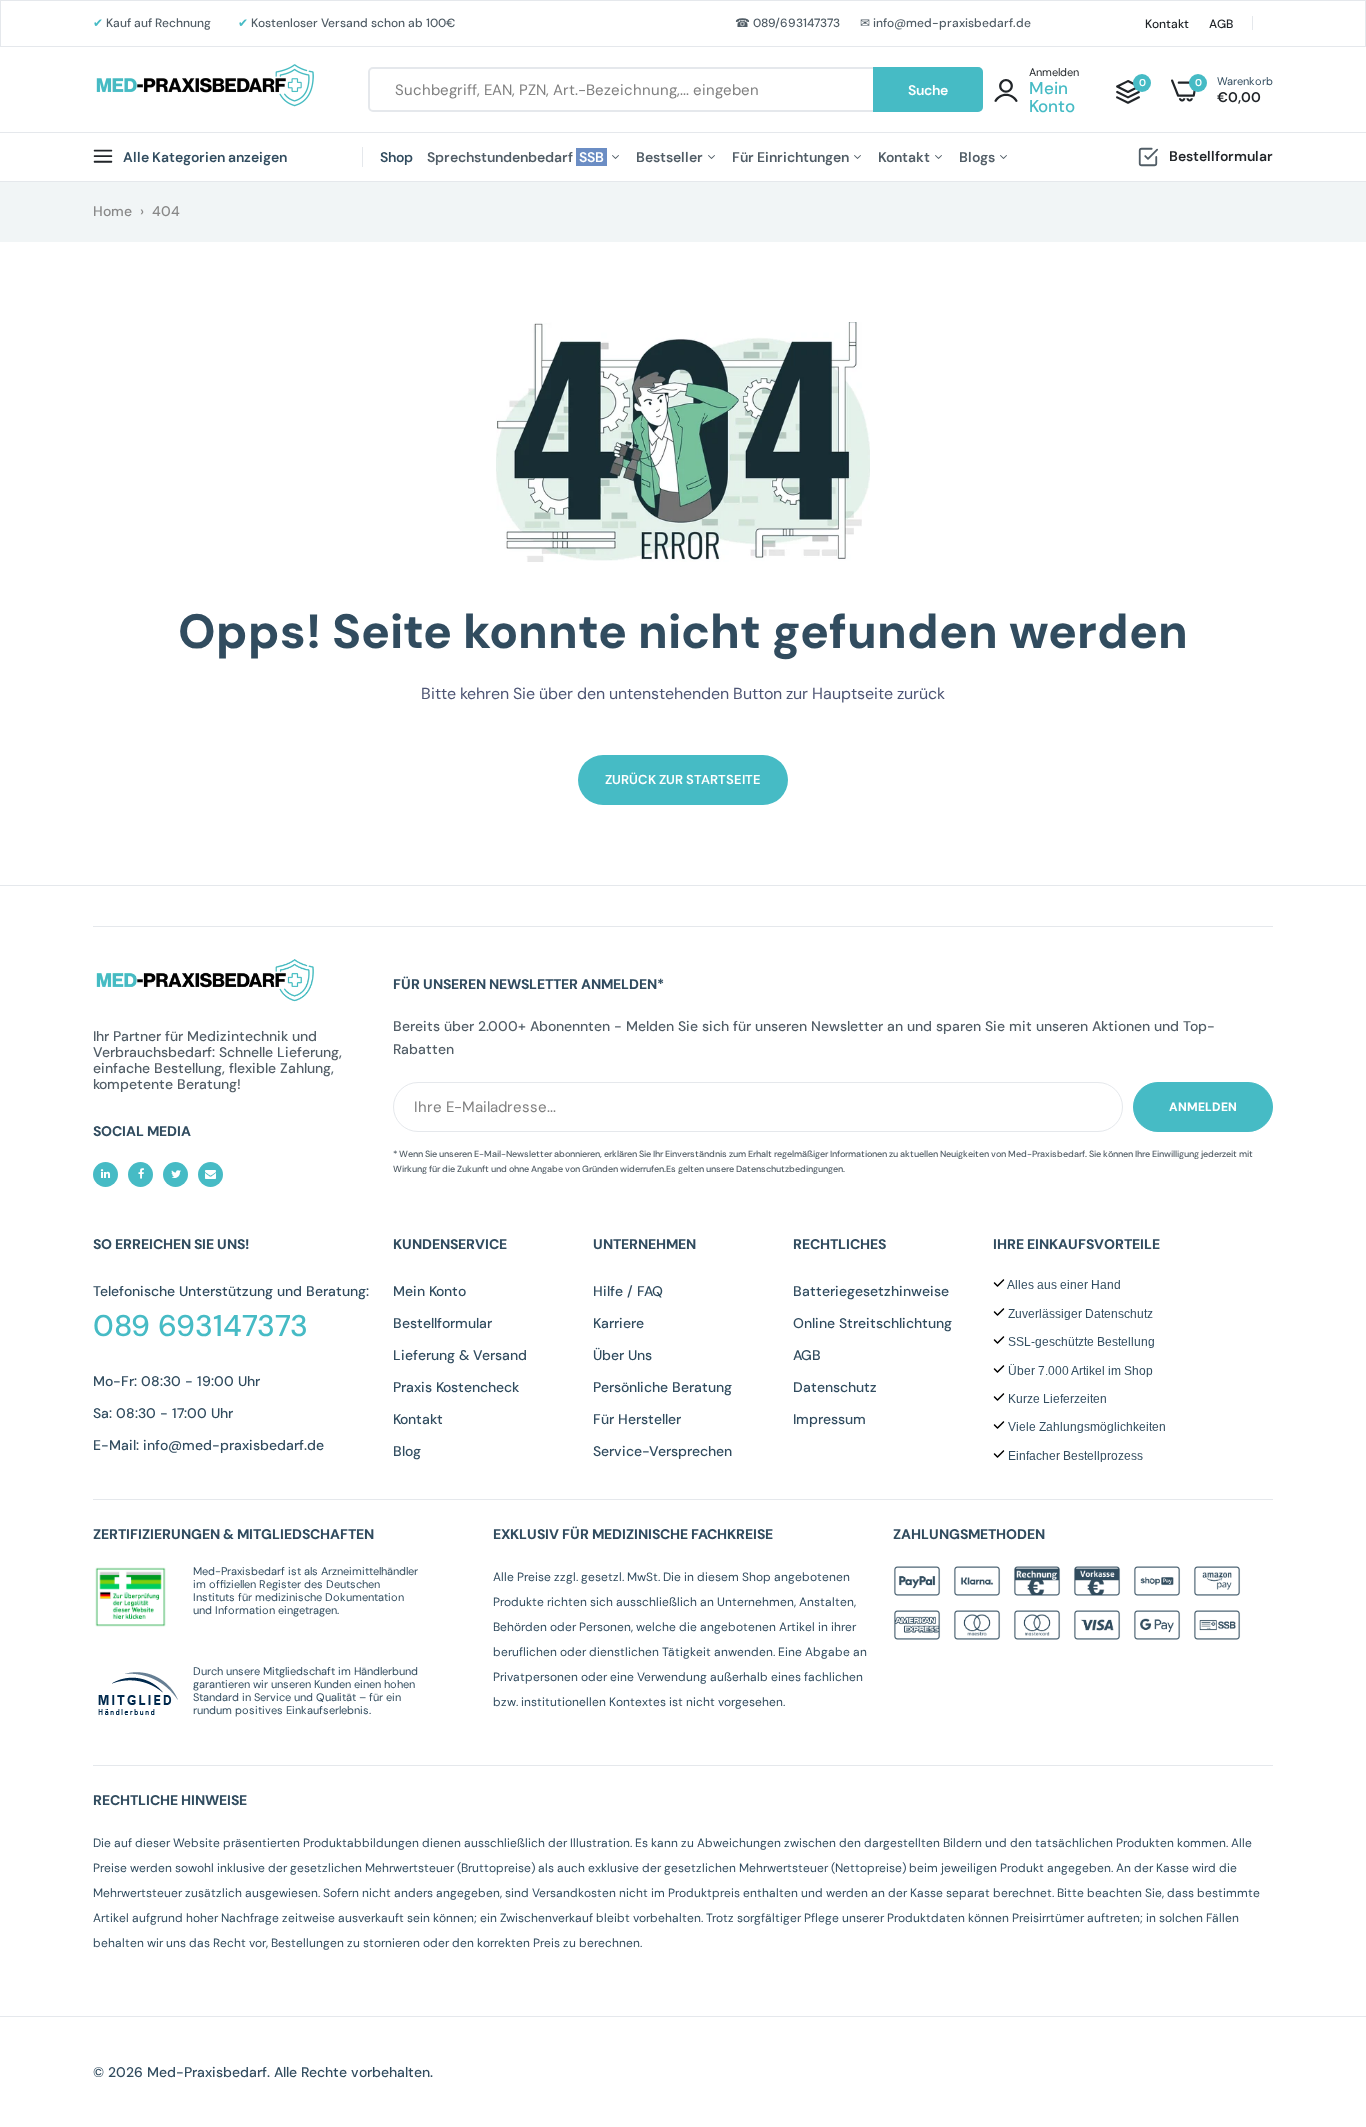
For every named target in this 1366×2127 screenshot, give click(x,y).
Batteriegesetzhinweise (871, 1291)
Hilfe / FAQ (628, 1291)
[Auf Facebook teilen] (140, 1174)
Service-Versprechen (662, 1451)
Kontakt (1167, 24)
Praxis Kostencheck (456, 1387)
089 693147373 (200, 1326)
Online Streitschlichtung (872, 1323)
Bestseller (671, 157)
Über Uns (622, 1355)
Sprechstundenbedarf (517, 157)
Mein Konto (429, 1291)
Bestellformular (1221, 156)
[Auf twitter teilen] (175, 1174)
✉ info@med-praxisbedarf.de (945, 23)
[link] (1311, 1982)
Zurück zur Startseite (683, 779)
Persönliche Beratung (662, 1387)
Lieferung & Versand (460, 1355)
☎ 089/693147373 (787, 23)
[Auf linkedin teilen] (105, 1174)
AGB (1221, 24)
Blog (407, 1451)
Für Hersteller (637, 1419)
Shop (396, 157)
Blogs (978, 157)
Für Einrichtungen (792, 157)
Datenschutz (835, 1387)
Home (112, 211)
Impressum (829, 1419)
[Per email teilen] (210, 1174)
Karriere (618, 1323)
